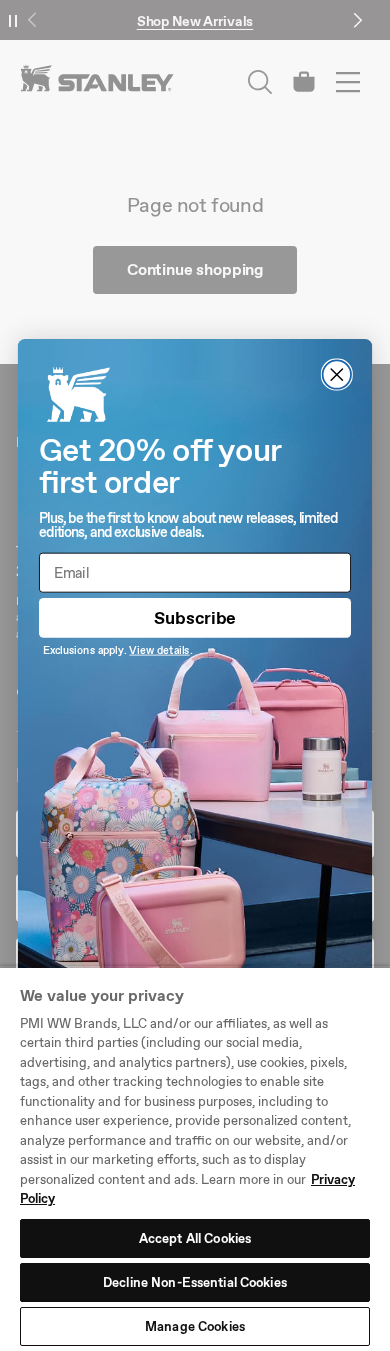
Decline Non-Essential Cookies (195, 1282)
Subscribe (195, 617)
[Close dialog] (337, 375)
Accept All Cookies (195, 1238)
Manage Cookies (195, 1326)
